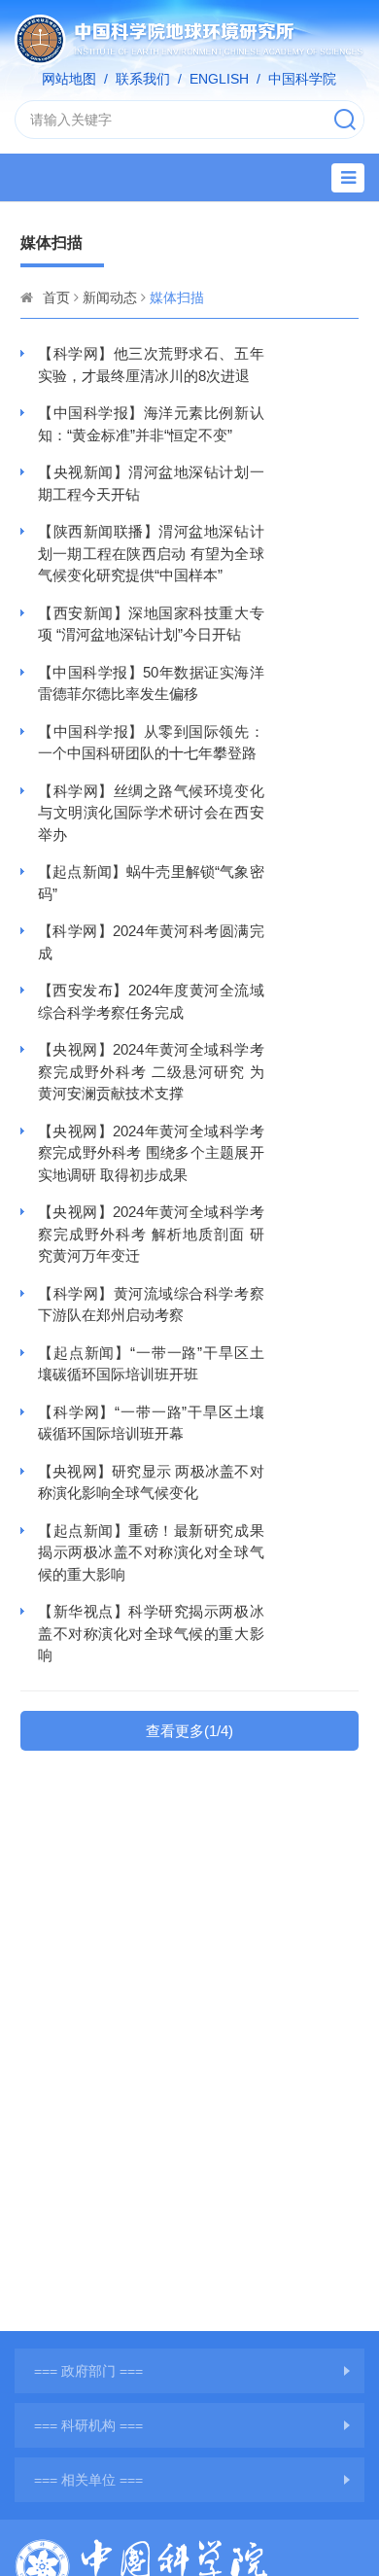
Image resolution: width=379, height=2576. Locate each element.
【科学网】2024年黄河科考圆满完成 (151, 942)
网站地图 (69, 79)
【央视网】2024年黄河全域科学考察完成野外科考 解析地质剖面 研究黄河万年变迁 (151, 1234)
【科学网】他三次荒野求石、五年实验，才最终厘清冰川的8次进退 (151, 365)
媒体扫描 (177, 297)
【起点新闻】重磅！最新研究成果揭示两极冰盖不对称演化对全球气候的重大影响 (151, 1552)
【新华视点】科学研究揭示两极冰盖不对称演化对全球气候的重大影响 (151, 1633)
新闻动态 (110, 297)
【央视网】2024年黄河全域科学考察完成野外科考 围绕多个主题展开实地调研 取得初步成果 (151, 1153)
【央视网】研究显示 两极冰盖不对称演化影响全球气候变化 (151, 1482)
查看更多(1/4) (189, 1731)
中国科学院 (302, 79)
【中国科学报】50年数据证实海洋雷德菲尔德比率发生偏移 (151, 683)
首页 (56, 297)
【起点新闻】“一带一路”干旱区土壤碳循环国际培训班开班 (151, 1364)
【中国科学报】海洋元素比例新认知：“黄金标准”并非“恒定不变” (151, 424)
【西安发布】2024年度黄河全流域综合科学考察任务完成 (151, 1001)
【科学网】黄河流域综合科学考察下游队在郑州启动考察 (151, 1305)
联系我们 (143, 79)
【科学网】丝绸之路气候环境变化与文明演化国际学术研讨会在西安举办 (151, 813)
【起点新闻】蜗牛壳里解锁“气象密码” (151, 883)
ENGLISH (219, 79)
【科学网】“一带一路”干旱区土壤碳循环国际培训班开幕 (151, 1423)
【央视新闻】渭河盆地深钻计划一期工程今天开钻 (151, 483)
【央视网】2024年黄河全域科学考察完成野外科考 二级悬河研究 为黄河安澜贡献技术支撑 (151, 1071)
